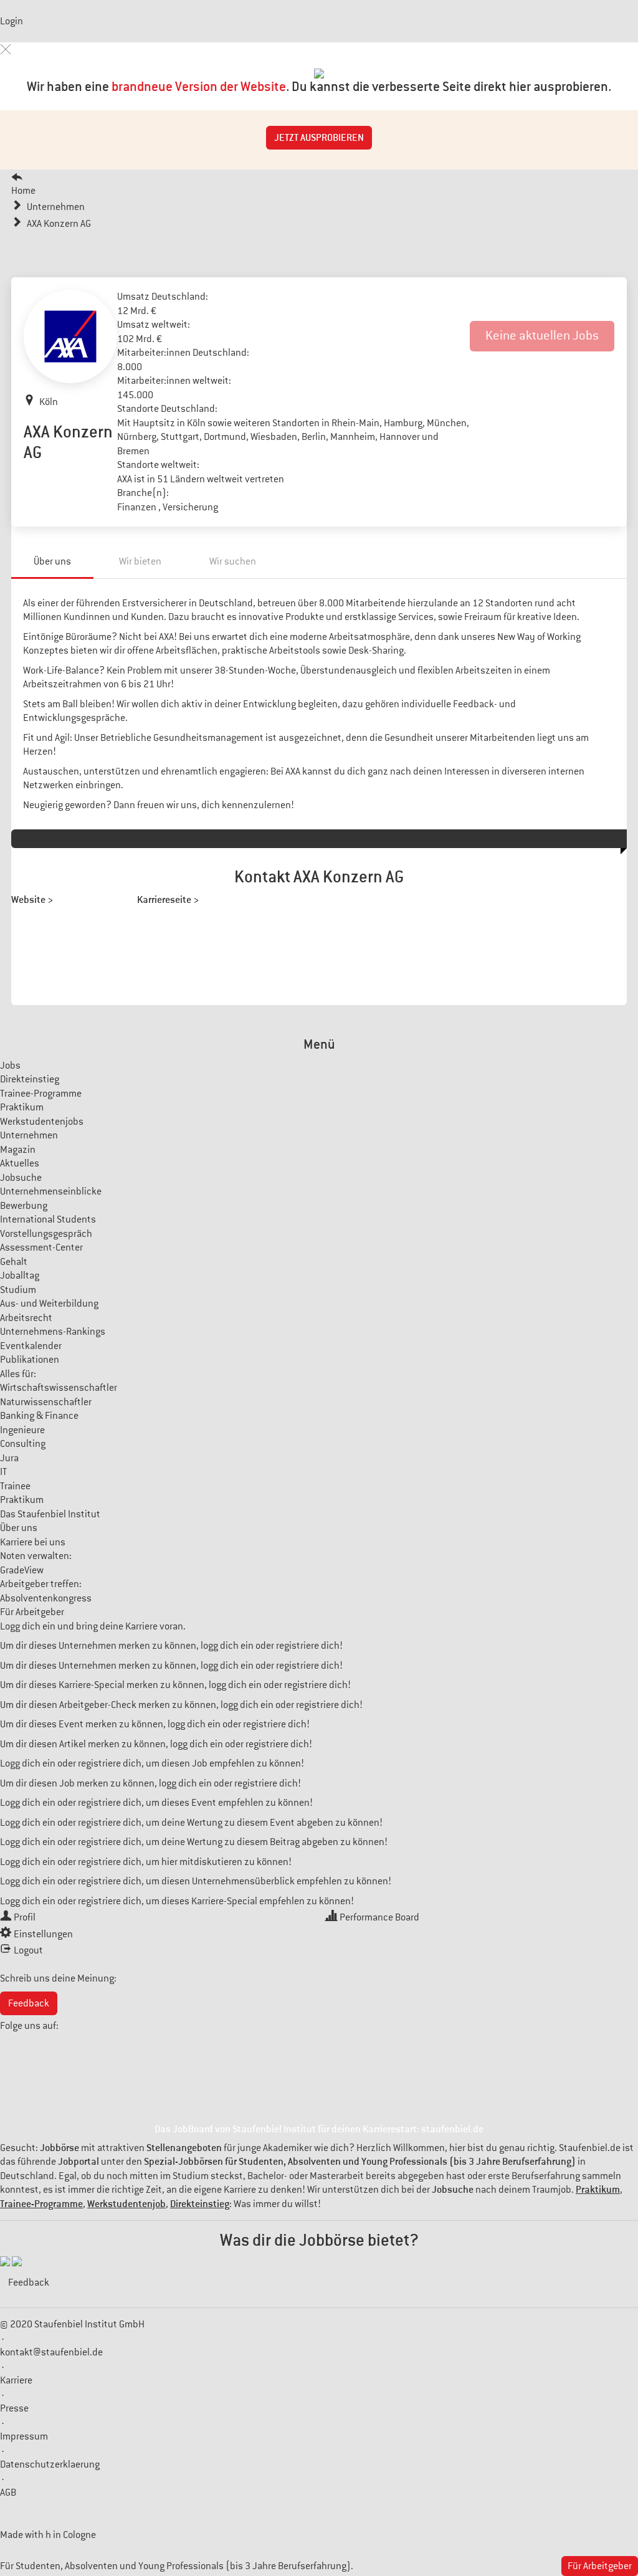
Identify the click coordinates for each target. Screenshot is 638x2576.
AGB (8, 2493)
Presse (14, 2408)
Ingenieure (22, 1430)
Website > (32, 899)
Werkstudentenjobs (42, 1122)
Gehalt (14, 1262)
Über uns (52, 561)
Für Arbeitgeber (32, 1612)
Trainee (15, 1486)
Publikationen (30, 1360)
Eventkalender (31, 1346)
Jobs (10, 1066)
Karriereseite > (168, 899)
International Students (48, 1219)
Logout (28, 1950)
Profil (25, 1917)
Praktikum (22, 1107)
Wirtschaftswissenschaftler (59, 1388)
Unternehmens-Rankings (53, 1332)
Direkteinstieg (30, 1079)
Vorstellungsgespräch (46, 1234)
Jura (9, 1458)
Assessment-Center (41, 1247)
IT (3, 1472)
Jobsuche (21, 1178)
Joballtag (20, 1276)
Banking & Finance (39, 1416)
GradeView (22, 1570)
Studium (18, 1290)
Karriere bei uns (33, 1542)
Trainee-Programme (41, 1094)
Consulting (23, 1444)
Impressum (24, 2436)
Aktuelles (20, 1163)
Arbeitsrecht (26, 1318)
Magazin (18, 1150)
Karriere (16, 2380)
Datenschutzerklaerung (50, 2464)
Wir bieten (140, 561)
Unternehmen (29, 1135)
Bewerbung (24, 1206)
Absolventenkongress (46, 1598)
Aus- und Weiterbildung (49, 1304)
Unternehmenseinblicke (51, 1191)
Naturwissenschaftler (46, 1402)
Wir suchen (233, 561)
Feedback (29, 2003)
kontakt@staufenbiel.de (51, 2352)
